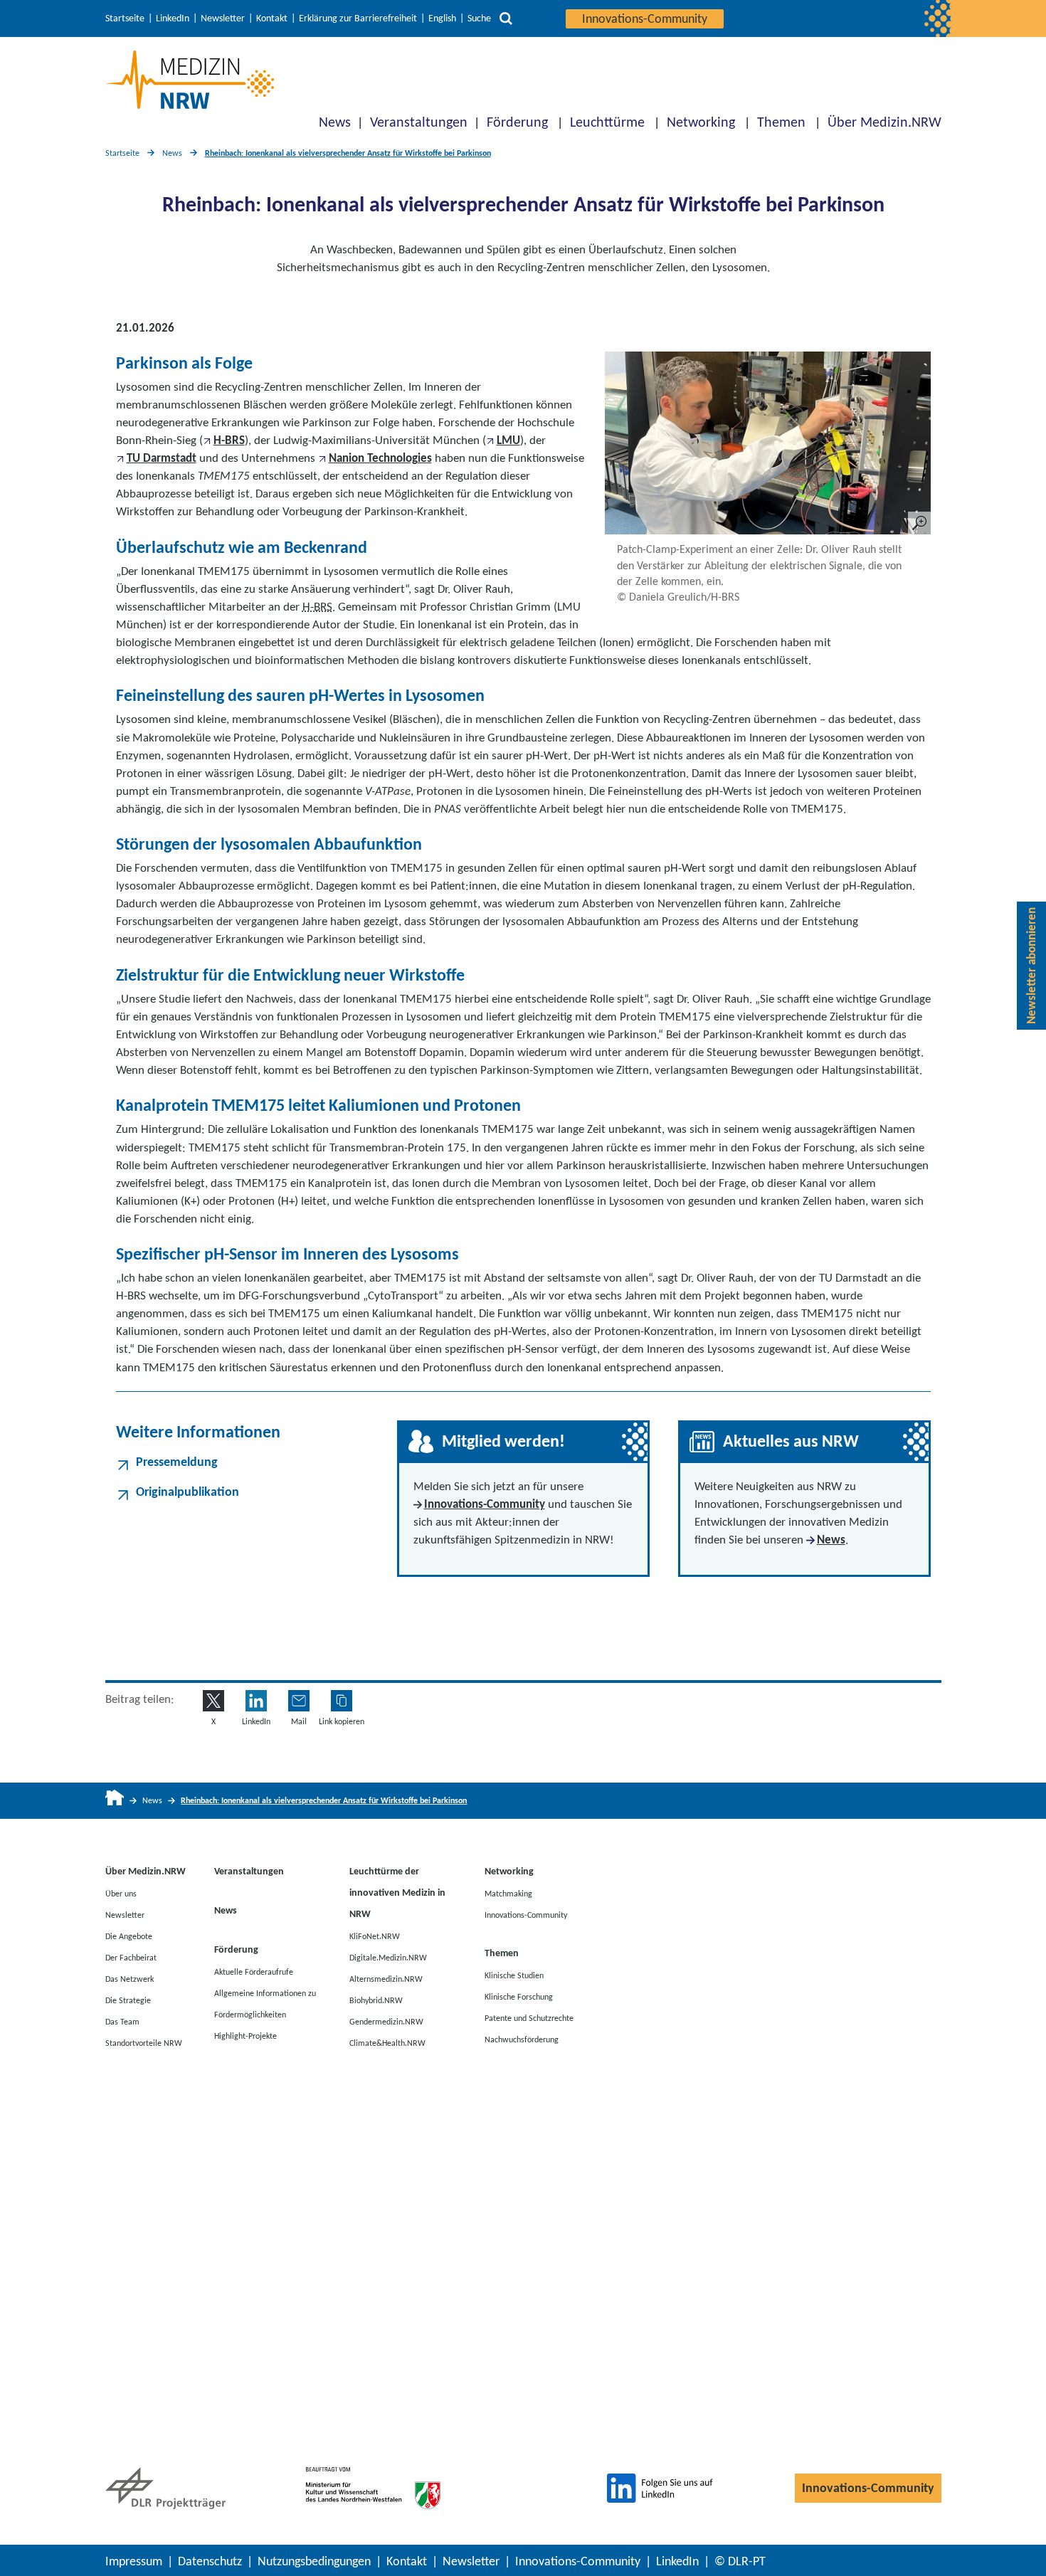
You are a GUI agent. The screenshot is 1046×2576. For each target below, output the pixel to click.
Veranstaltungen (419, 122)
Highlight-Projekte (245, 2035)
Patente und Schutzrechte (529, 2017)
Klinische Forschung (519, 1996)
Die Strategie (128, 2000)
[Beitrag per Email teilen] (299, 1701)
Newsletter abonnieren (1031, 966)
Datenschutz (210, 2561)
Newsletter (223, 19)
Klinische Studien (514, 1975)
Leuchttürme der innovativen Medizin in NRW (397, 1893)
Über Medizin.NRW (884, 122)
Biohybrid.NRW (376, 2000)
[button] (342, 1701)
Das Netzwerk (130, 1978)
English (442, 19)
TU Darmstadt (162, 458)
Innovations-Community (645, 19)
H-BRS (229, 440)
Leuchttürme (607, 122)
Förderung (517, 122)
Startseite (125, 19)
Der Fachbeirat (131, 1957)
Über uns (121, 1893)
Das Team (122, 2021)
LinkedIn (173, 19)
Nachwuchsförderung (522, 2039)
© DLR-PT (740, 2561)
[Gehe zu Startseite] (115, 1801)
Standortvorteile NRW (144, 2042)
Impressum (134, 2561)
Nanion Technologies (380, 458)
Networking (701, 122)
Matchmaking (508, 1893)
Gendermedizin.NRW (386, 2021)
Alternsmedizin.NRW (386, 1978)
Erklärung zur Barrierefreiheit (358, 19)
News (335, 122)
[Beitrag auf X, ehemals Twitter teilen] (213, 1701)
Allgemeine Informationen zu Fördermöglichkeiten (265, 2003)
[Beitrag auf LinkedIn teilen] (256, 1701)
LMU (508, 440)
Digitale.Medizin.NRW (388, 1957)
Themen (781, 122)
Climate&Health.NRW (387, 2042)
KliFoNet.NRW (375, 1936)
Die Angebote (129, 1936)
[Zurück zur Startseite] (190, 80)
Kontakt (272, 19)
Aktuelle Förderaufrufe (254, 1971)
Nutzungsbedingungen (314, 2561)
